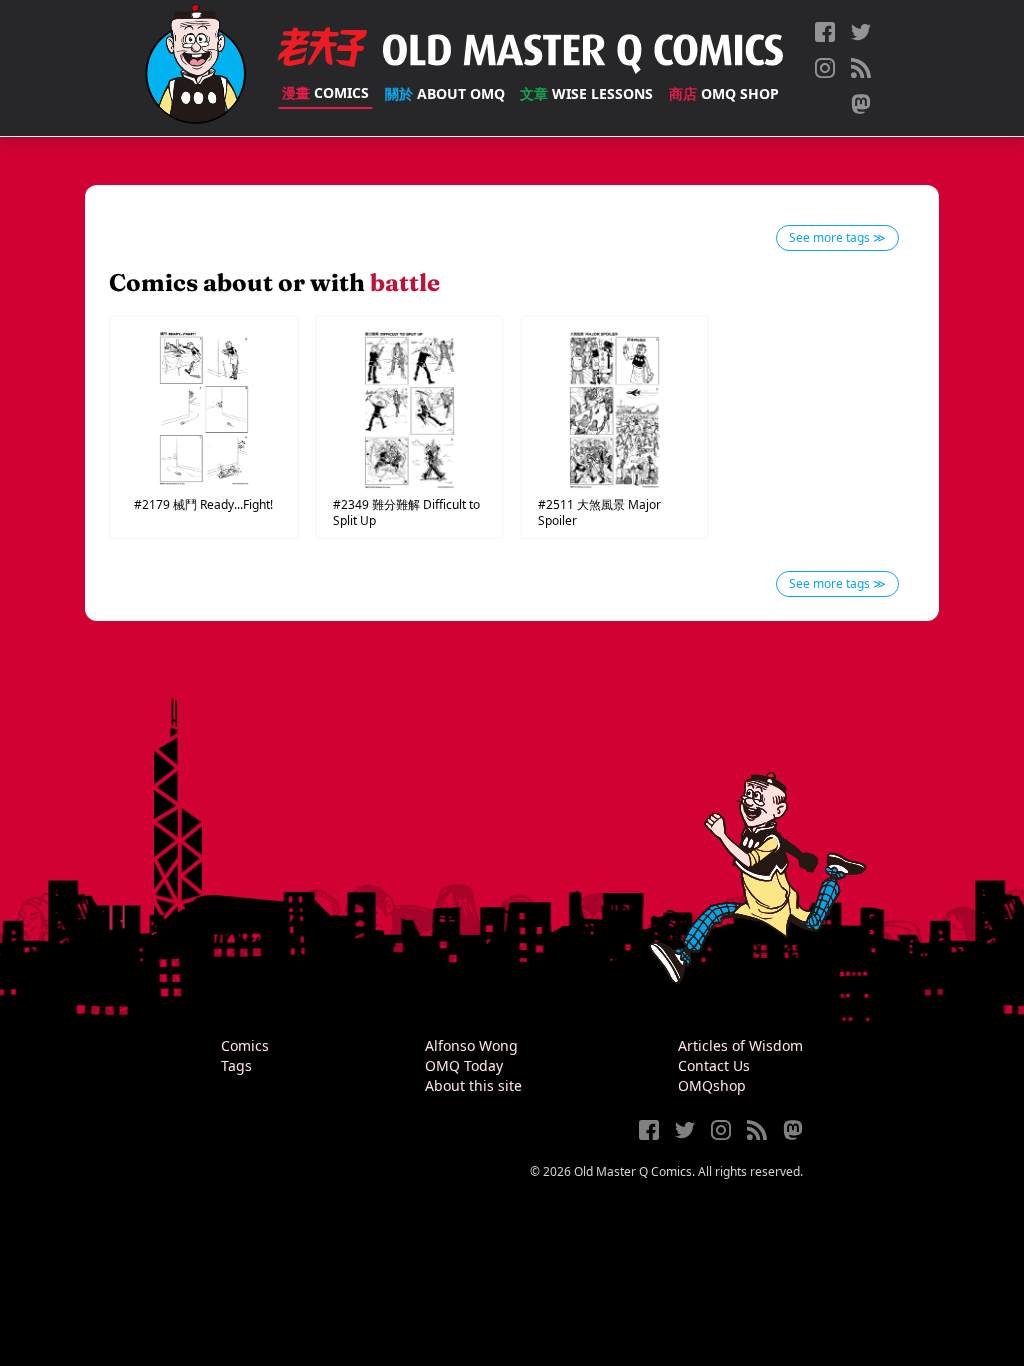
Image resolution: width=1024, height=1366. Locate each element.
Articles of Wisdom (740, 1045)
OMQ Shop (724, 93)
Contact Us (714, 1065)
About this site (473, 1085)
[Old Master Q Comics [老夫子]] (195, 68)
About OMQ (445, 93)
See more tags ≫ (837, 237)
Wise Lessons (586, 93)
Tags (236, 1065)
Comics (325, 92)
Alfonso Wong (471, 1045)
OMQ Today (464, 1065)
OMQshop (712, 1085)
